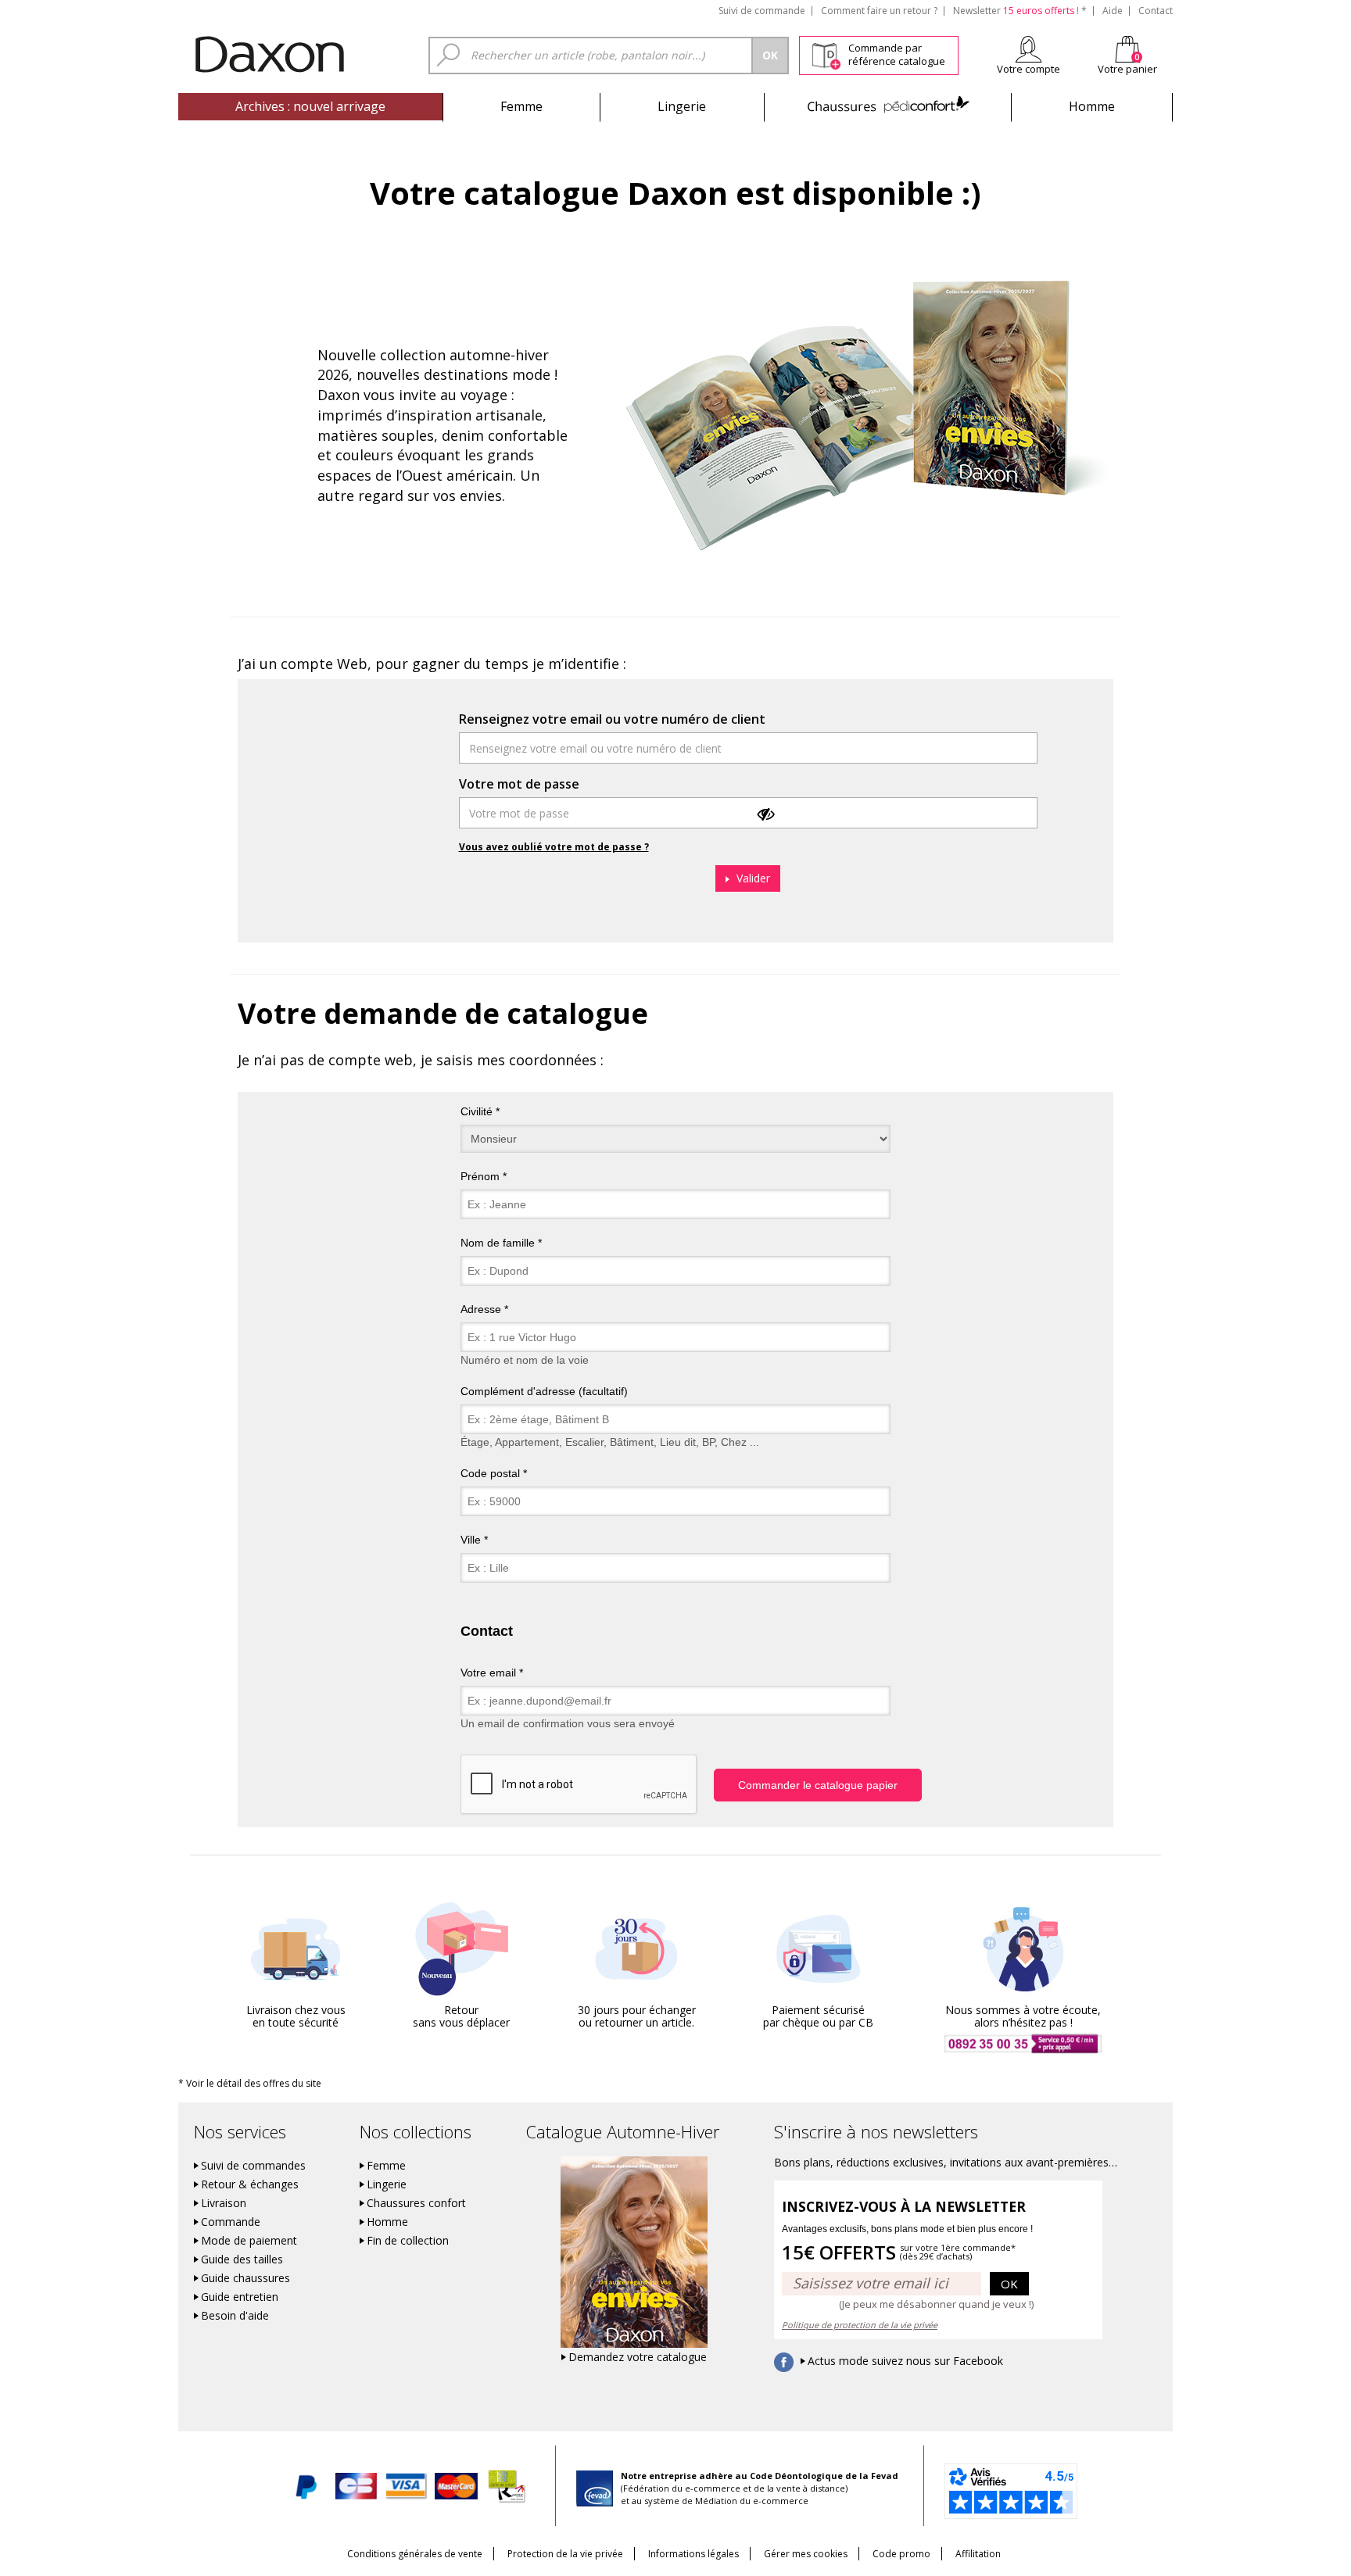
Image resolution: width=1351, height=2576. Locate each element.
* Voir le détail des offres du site (250, 2083)
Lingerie (682, 106)
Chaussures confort (416, 2203)
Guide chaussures (245, 2278)
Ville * (474, 1540)
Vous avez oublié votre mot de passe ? (554, 847)
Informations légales (693, 2554)
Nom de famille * (501, 1243)
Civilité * (480, 1111)
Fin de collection (408, 2241)
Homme (1092, 106)
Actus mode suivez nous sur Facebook (905, 2361)
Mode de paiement (249, 2241)
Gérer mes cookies (806, 2554)
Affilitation (978, 2554)
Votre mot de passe (519, 784)
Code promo (901, 2554)
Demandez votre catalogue (638, 2357)
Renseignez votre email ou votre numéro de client (612, 719)
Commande (231, 2222)
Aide (1113, 11)
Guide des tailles (242, 2259)
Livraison (224, 2203)
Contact (1156, 11)
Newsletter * (1020, 11)
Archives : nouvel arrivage (310, 106)
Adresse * (484, 1309)
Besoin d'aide (235, 2316)
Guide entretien (240, 2297)
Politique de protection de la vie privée (860, 2325)
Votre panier (1127, 69)
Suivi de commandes (253, 2166)
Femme (521, 106)
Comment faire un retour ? (879, 11)
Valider (752, 878)
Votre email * (492, 1673)
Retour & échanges (250, 2184)
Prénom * (484, 1176)
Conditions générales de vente (415, 2554)
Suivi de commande (762, 11)
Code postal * (494, 1473)
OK (1009, 2284)
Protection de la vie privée (565, 2554)
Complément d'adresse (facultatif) (544, 1391)
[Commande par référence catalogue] (826, 53)
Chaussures (888, 106)
